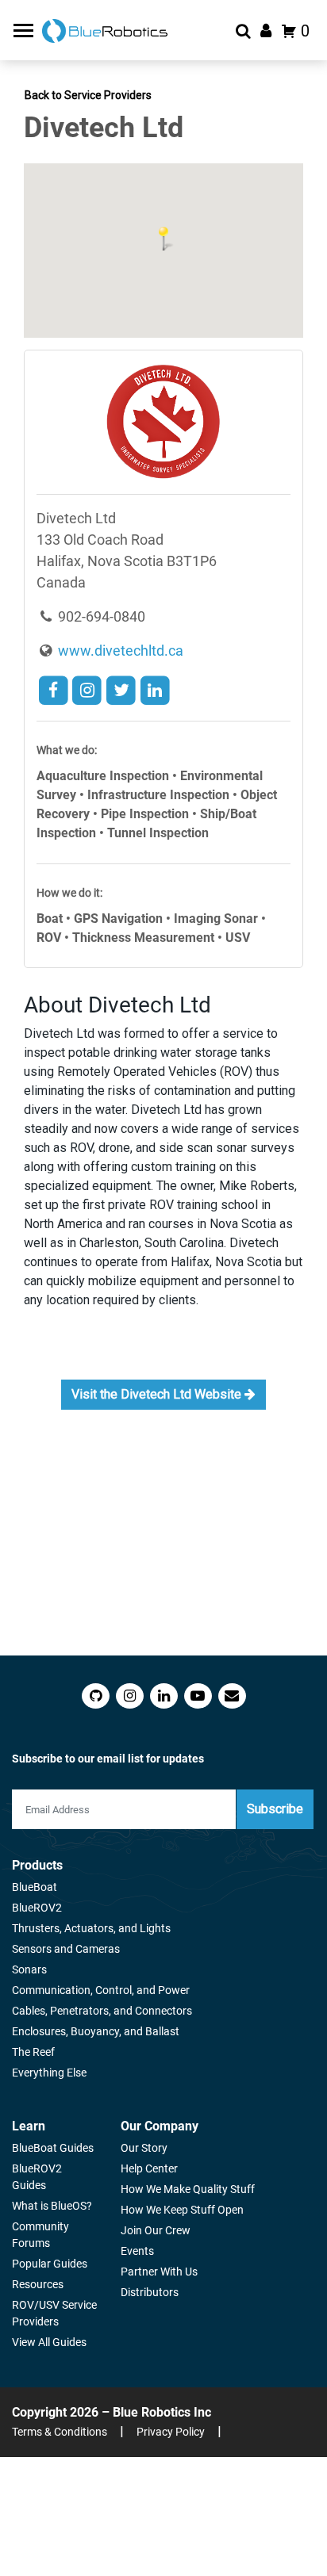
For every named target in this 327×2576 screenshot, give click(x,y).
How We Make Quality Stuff (188, 2189)
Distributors (150, 2292)
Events (137, 2251)
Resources (38, 2284)
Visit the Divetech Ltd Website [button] (158, 1394)
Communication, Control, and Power (101, 1990)
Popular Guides (50, 2264)
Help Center (149, 2168)
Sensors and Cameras (66, 1949)
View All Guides (49, 2342)
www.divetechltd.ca (119, 651)
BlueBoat (35, 1887)
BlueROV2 (37, 1908)
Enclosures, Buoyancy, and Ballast (96, 2031)
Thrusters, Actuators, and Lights (91, 1928)
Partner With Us (159, 2272)
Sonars (29, 1969)
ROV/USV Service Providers (54, 2313)
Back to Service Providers (88, 95)
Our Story (144, 2148)
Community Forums (40, 2235)
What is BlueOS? (52, 2206)
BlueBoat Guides (53, 2148)
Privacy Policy (171, 2432)
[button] (163, 239)
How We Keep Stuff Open (182, 2210)
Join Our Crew (156, 2230)
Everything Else (49, 2073)
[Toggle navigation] (25, 31)
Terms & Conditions (60, 2432)
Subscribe (275, 1809)
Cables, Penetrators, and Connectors (102, 2011)
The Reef (33, 2052)
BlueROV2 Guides (37, 2177)
